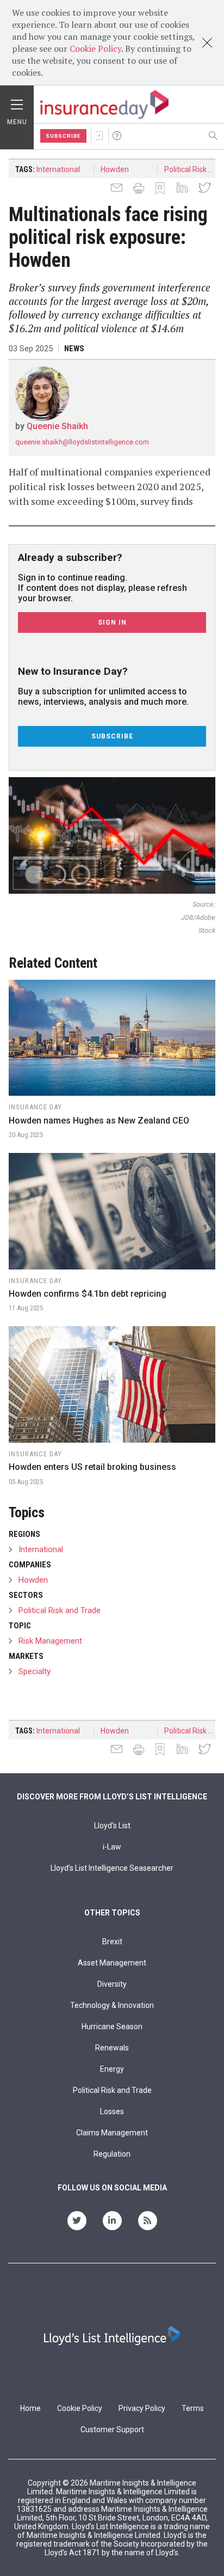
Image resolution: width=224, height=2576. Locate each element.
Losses (112, 2111)
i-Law (112, 1847)
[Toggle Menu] (17, 102)
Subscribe (63, 136)
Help (117, 136)
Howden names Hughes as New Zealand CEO (99, 1121)
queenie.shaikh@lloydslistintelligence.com (82, 442)
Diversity (112, 1984)
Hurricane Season (112, 2026)
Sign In (99, 136)
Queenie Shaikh (57, 426)
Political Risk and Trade (193, 169)
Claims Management (112, 2133)
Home (30, 2408)
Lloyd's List (112, 1826)
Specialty (35, 1671)
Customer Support (112, 2430)
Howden (115, 169)
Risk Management (50, 1641)
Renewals (112, 2048)
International (58, 169)
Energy (112, 2069)
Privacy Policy (142, 2408)
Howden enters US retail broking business (92, 1467)
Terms (193, 2408)
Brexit (112, 1942)
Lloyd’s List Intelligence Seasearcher (112, 1868)
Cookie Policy (95, 48)
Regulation (112, 2154)
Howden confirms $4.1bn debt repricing (88, 1294)
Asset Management (112, 1963)
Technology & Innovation (112, 2005)
